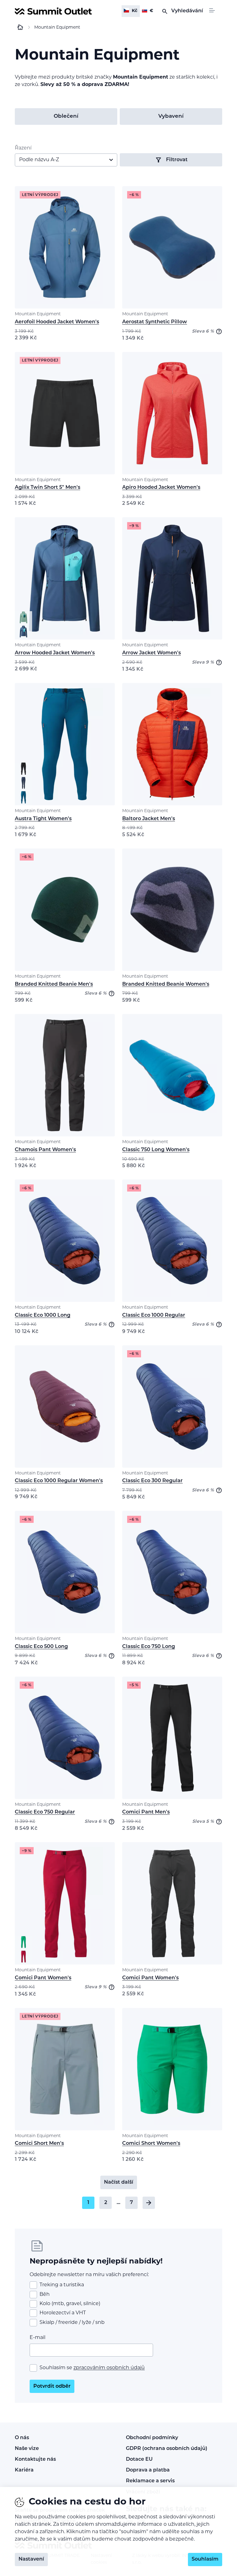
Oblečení (66, 116)
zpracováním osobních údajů (109, 2368)
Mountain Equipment (38, 314)
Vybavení (171, 116)
